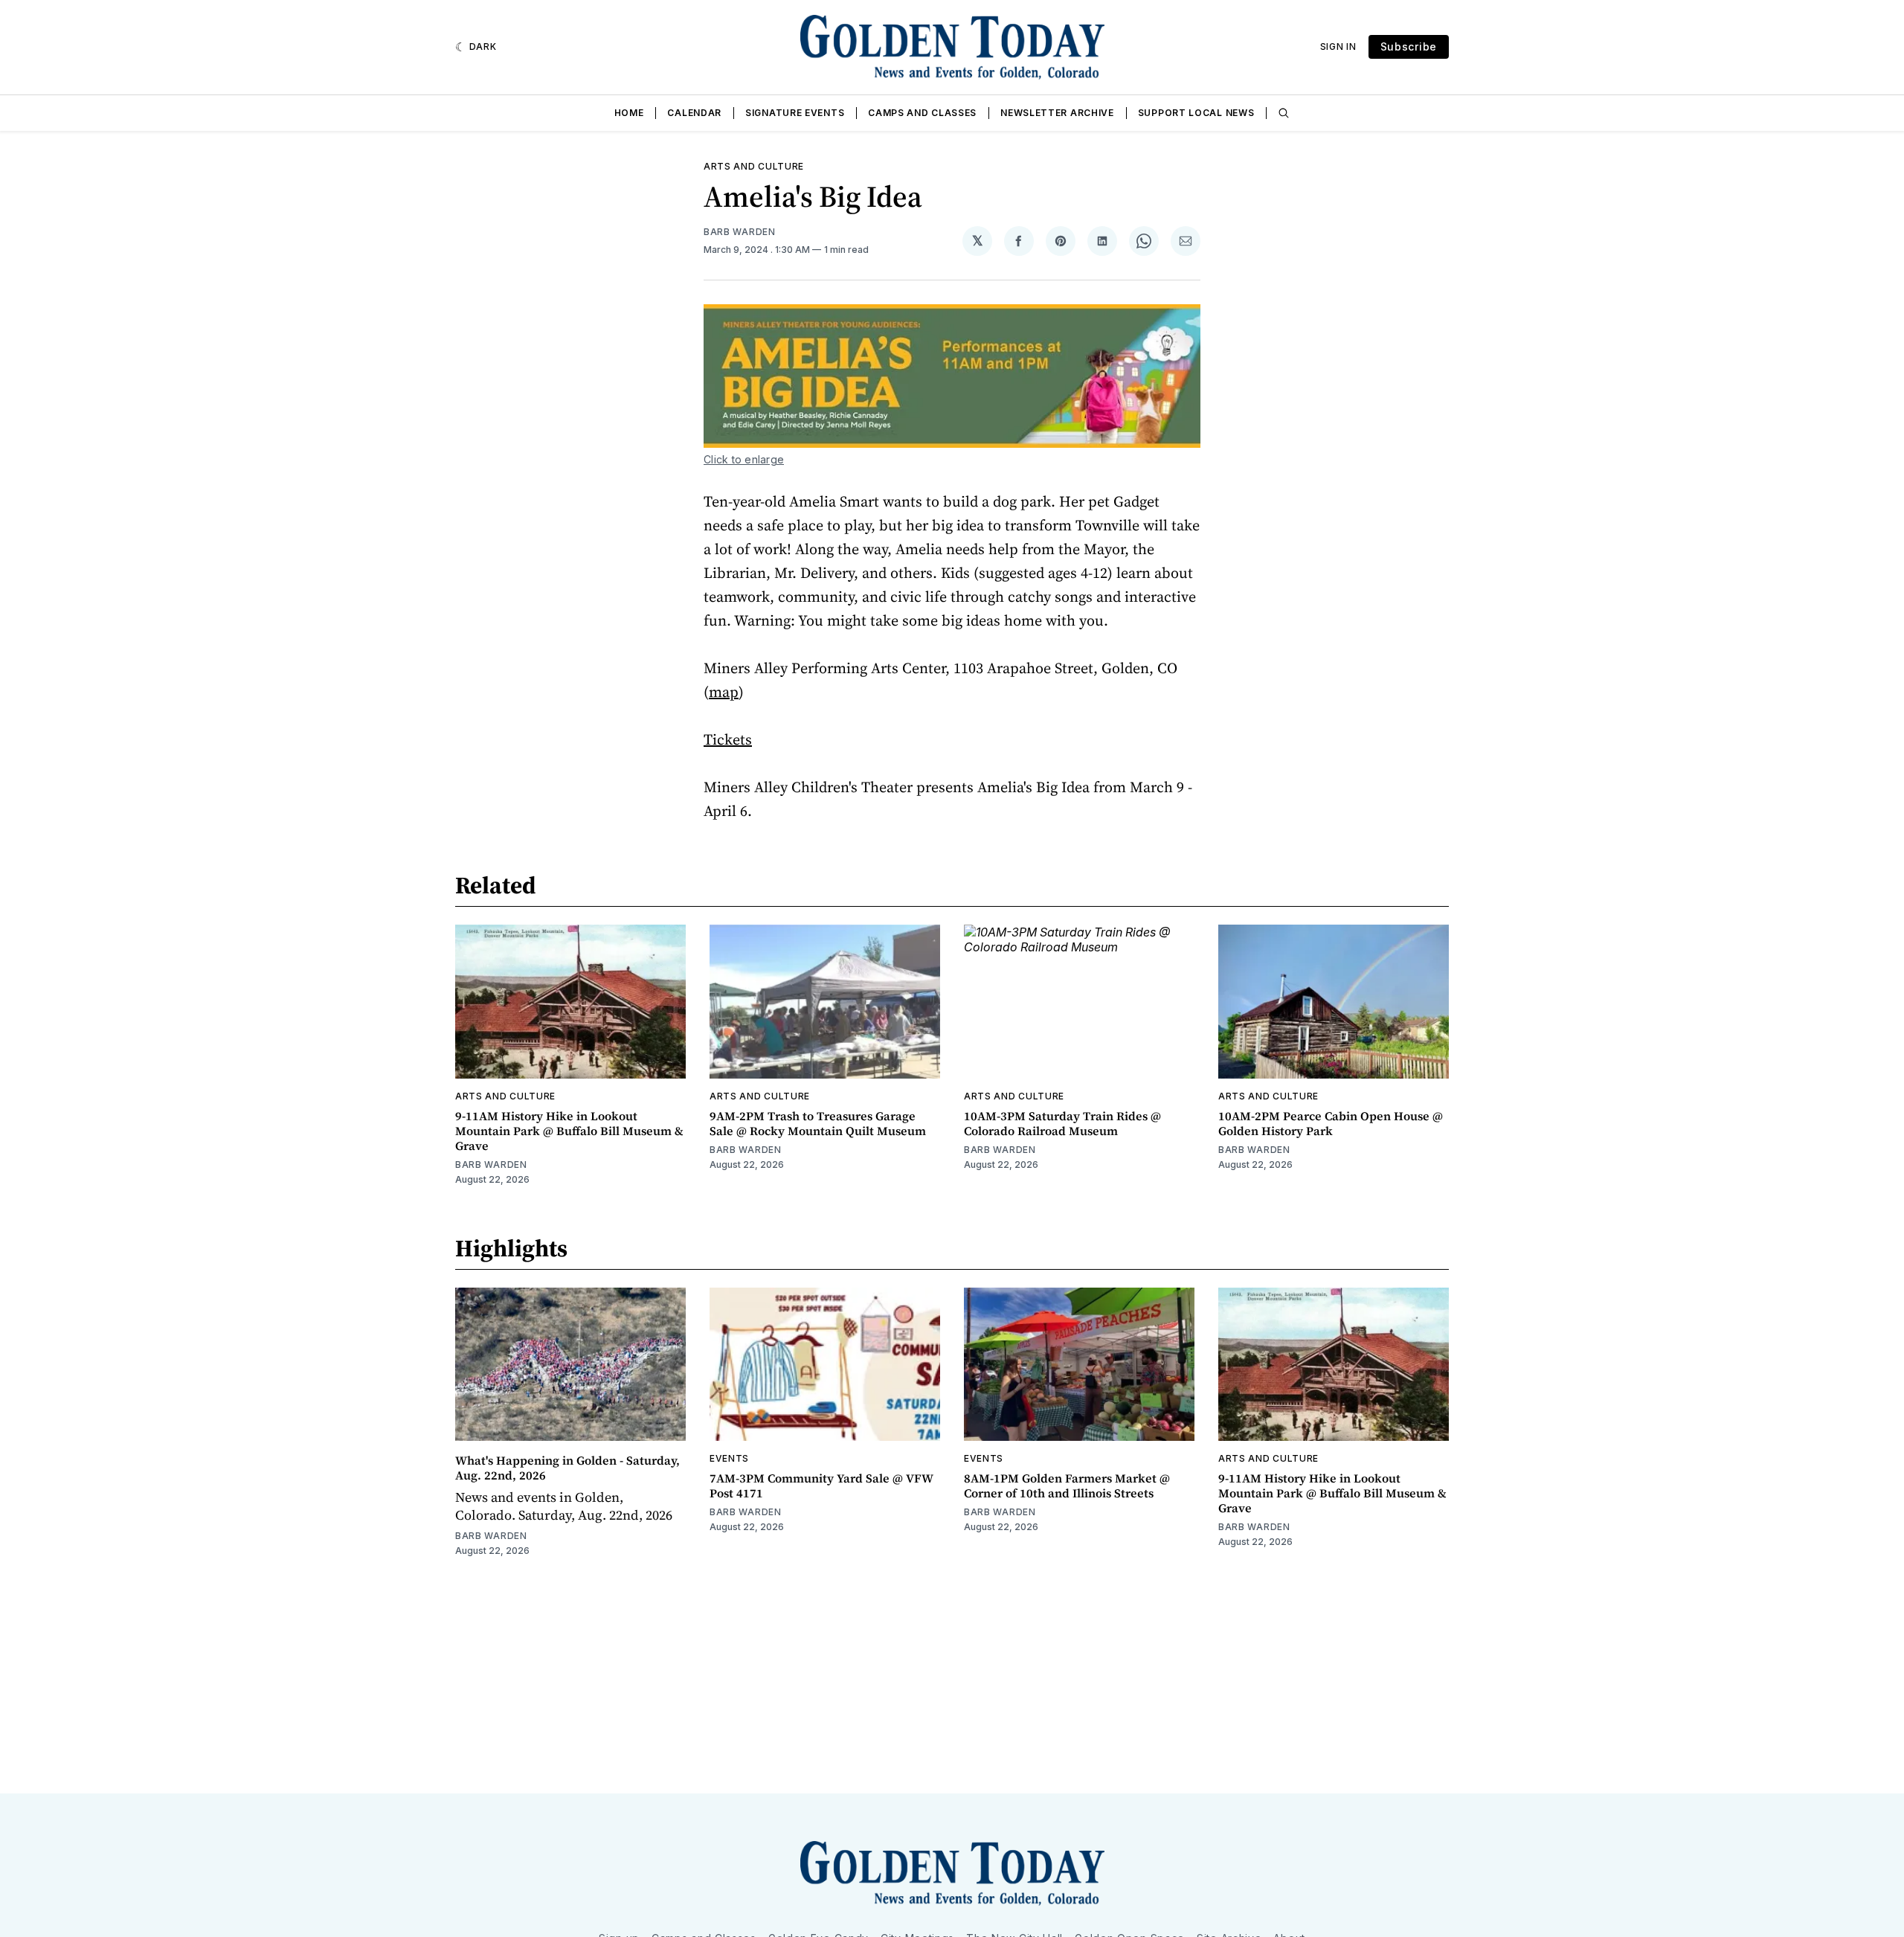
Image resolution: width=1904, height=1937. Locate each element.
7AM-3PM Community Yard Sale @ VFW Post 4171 (821, 1485)
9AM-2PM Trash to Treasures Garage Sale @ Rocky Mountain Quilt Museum (818, 1123)
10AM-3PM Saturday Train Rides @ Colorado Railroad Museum (1062, 1123)
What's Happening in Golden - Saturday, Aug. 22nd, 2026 (567, 1468)
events (729, 1458)
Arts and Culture (754, 166)
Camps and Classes (922, 113)
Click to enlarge (744, 459)
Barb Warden (740, 232)
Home (629, 113)
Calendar (694, 113)
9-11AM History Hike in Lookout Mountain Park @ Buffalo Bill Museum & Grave (569, 1131)
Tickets (728, 739)
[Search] (1284, 113)
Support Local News (1196, 113)
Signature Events (795, 113)
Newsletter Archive (1057, 113)
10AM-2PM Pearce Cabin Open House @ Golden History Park (1331, 1123)
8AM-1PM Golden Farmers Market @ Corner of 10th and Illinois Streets (1067, 1485)
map (724, 692)
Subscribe (1409, 46)
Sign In (1338, 46)
